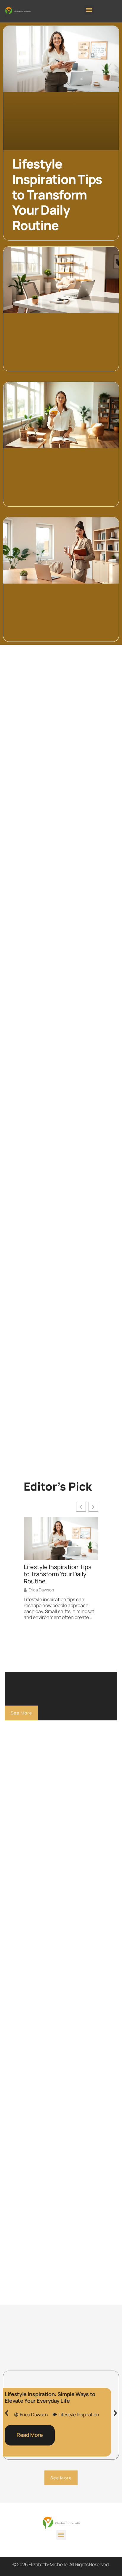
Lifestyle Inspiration (79, 2415)
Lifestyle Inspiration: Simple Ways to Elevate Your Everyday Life (50, 2397)
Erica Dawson (41, 1590)
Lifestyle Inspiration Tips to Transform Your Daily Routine (57, 194)
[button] (89, 10)
